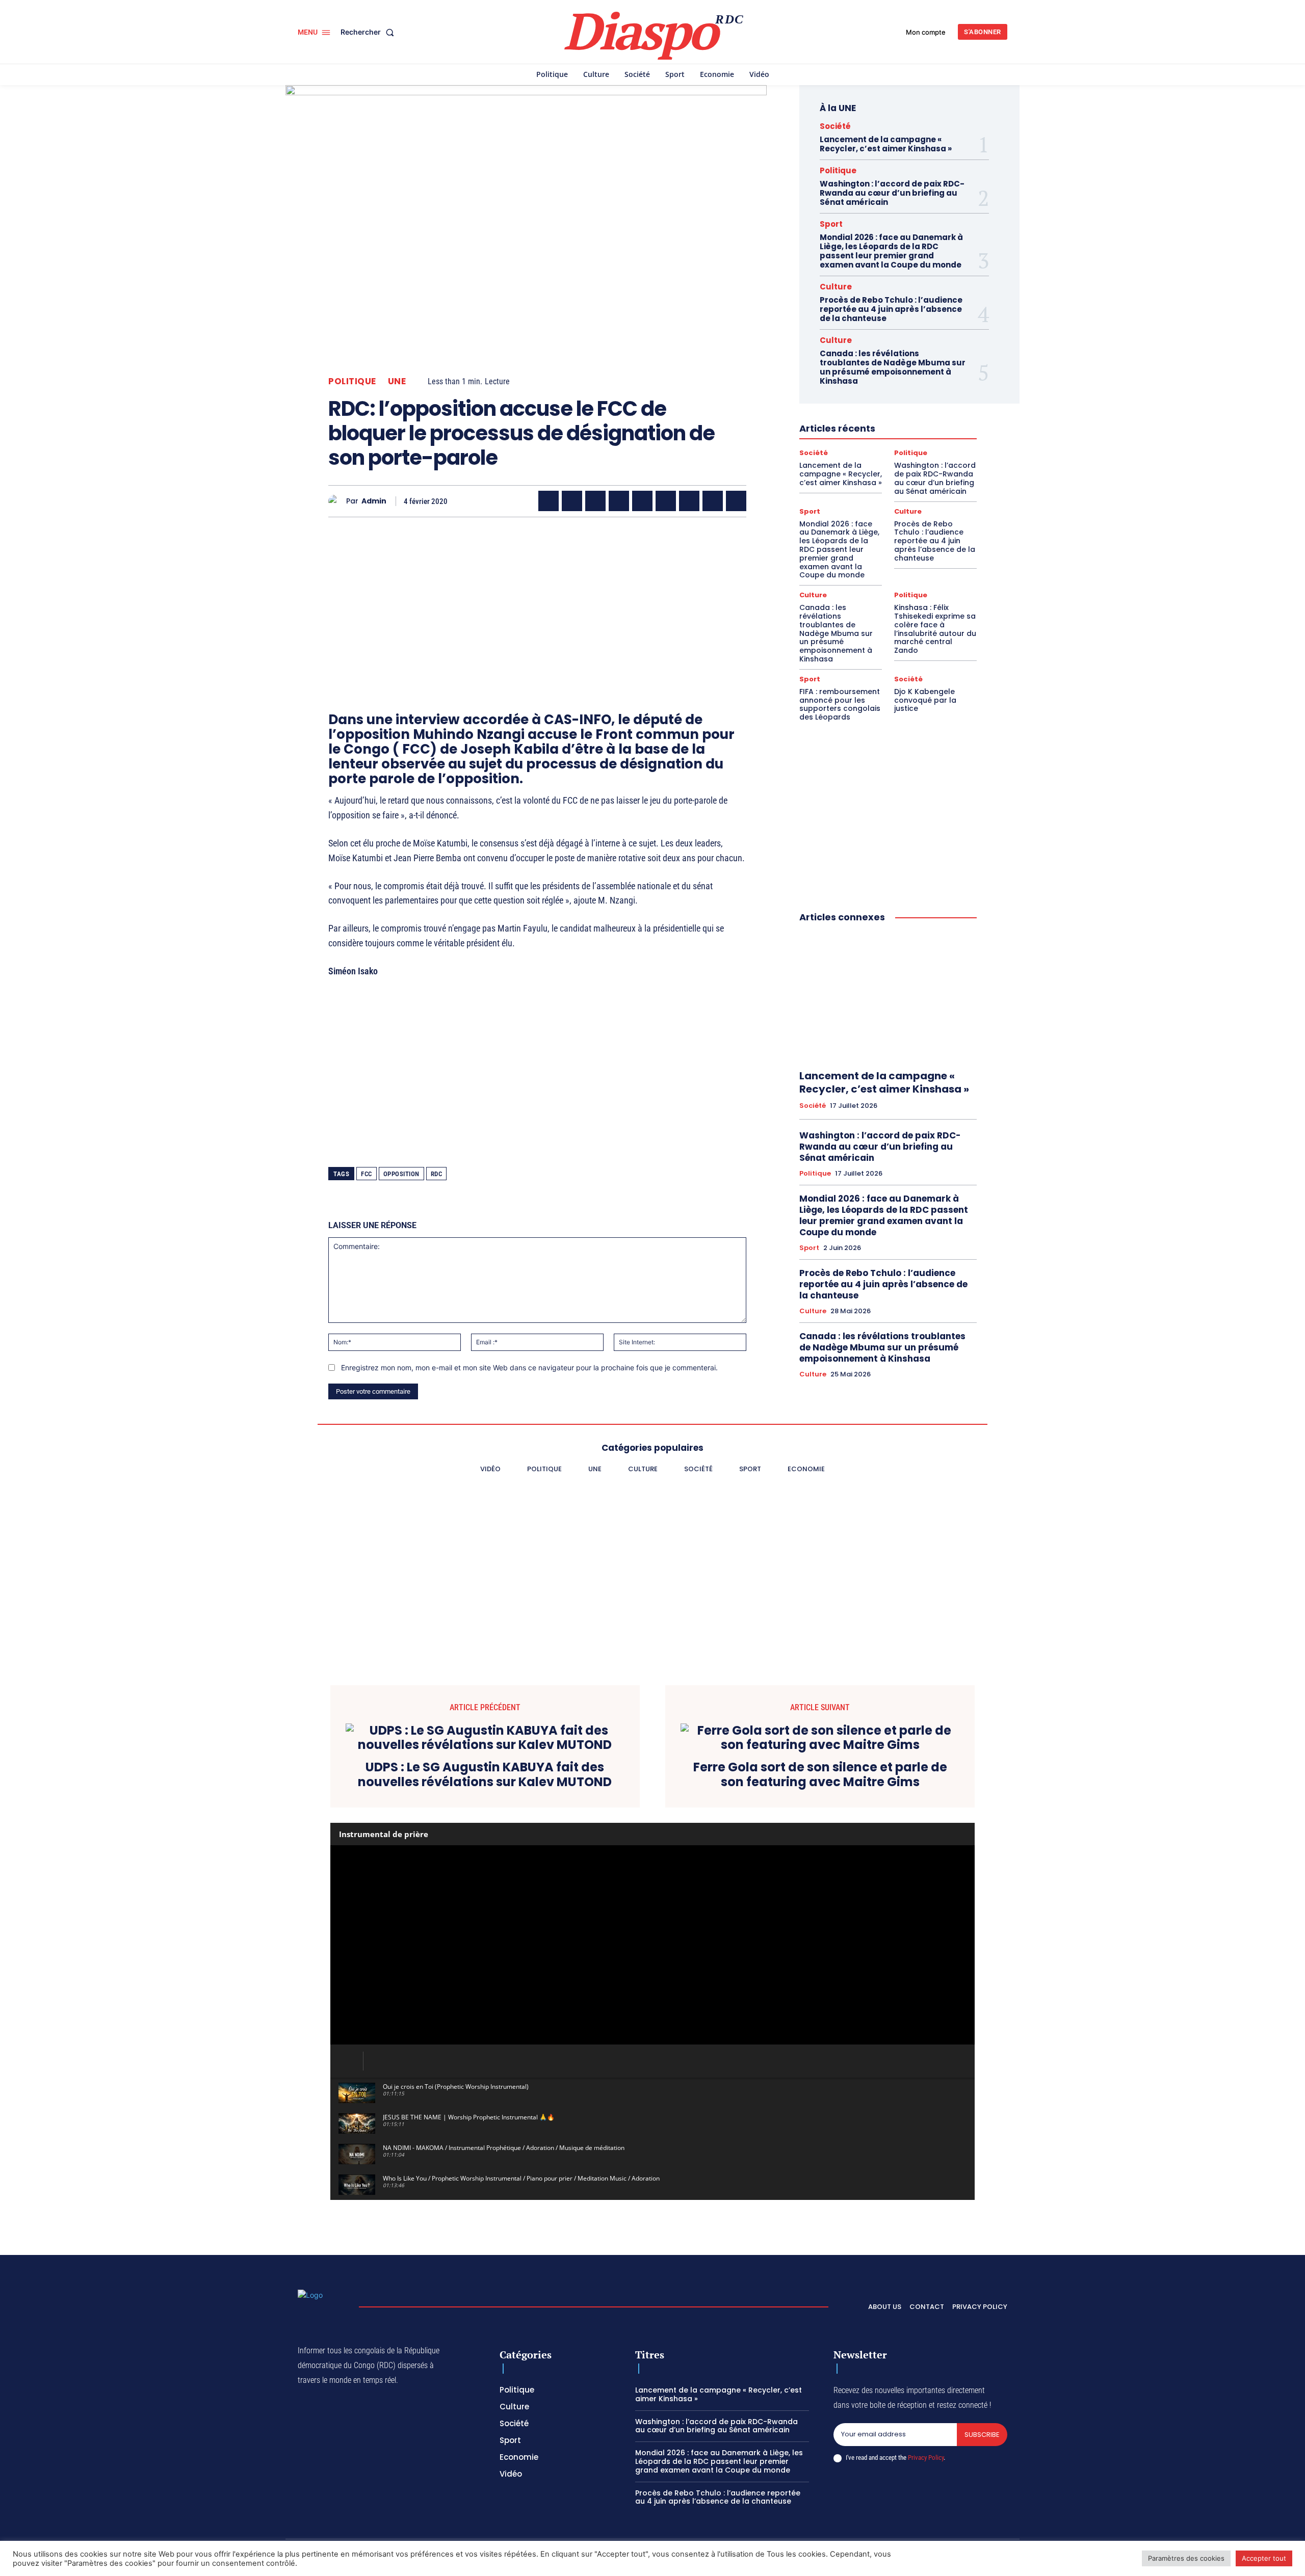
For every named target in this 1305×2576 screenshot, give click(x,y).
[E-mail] (713, 501)
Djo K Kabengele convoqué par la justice (925, 700)
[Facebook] (549, 501)
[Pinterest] (642, 501)
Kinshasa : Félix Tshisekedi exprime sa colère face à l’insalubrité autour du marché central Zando (935, 629)
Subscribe (982, 2435)
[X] (572, 501)
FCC (367, 1174)
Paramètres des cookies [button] (1186, 2558)
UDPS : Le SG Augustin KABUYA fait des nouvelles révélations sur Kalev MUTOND (485, 1775)
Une (397, 381)
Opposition (401, 1174)
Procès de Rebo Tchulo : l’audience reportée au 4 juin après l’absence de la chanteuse (891, 309)
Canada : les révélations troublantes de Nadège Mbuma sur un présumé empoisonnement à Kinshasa (893, 367)
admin (374, 501)
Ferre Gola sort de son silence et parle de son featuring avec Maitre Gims (820, 1775)
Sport (831, 224)
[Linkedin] (666, 501)
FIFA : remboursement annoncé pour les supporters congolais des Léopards (840, 704)
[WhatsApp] (595, 501)
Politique (352, 381)
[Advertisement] (537, 596)
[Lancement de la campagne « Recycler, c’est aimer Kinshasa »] (888, 997)
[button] (369, 32)
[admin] (337, 501)
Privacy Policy (926, 2458)
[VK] (736, 501)
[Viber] (619, 501)
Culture (836, 287)
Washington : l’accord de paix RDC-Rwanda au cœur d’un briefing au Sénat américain (892, 193)
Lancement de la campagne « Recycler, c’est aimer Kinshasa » (886, 144)
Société (835, 126)
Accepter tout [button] (1264, 2558)
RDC (437, 1174)
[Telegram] (689, 501)
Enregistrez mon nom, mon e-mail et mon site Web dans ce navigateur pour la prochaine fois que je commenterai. (529, 1367)
